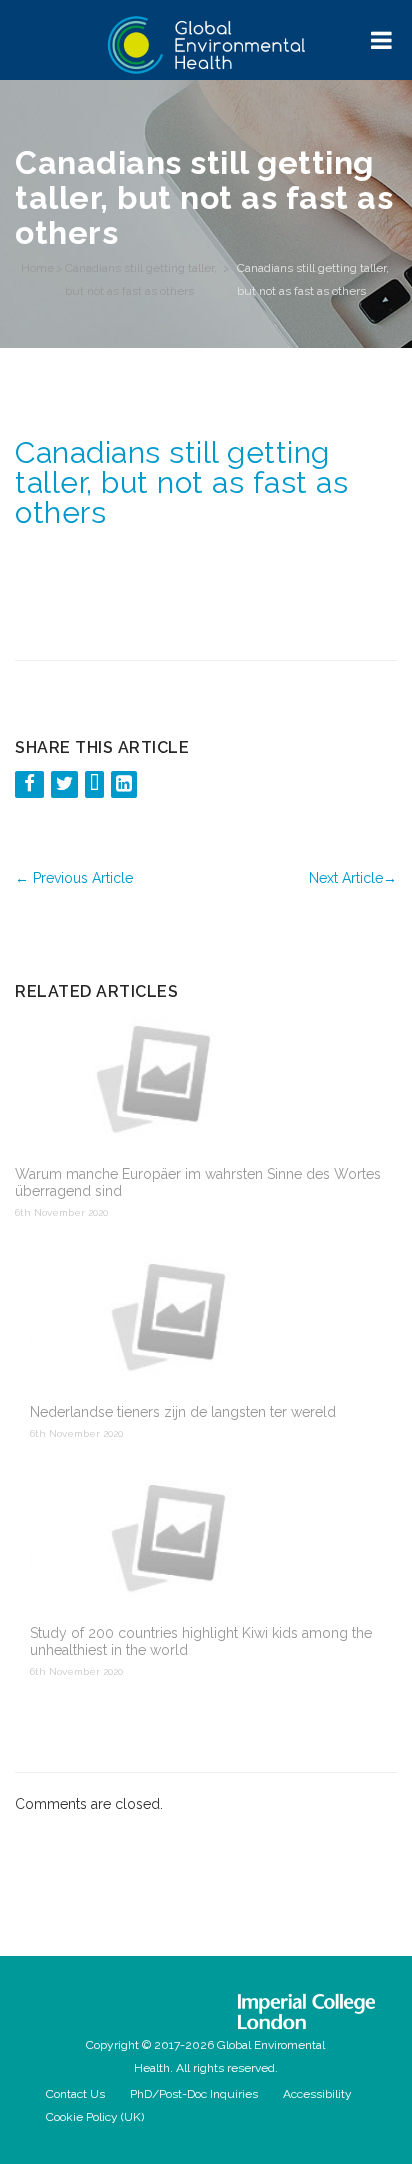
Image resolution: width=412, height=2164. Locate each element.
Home (37, 268)
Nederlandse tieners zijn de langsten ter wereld (183, 1412)
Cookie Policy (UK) (95, 2117)
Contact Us (75, 2094)
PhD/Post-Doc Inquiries (194, 2094)
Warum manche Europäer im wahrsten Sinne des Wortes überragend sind (198, 1182)
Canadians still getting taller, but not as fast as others (141, 279)
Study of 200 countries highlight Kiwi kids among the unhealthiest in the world (201, 1641)
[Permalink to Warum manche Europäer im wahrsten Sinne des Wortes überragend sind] (198, 1079)
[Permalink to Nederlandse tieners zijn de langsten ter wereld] (206, 1317)
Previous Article (74, 878)
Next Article (353, 878)
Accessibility (317, 2094)
